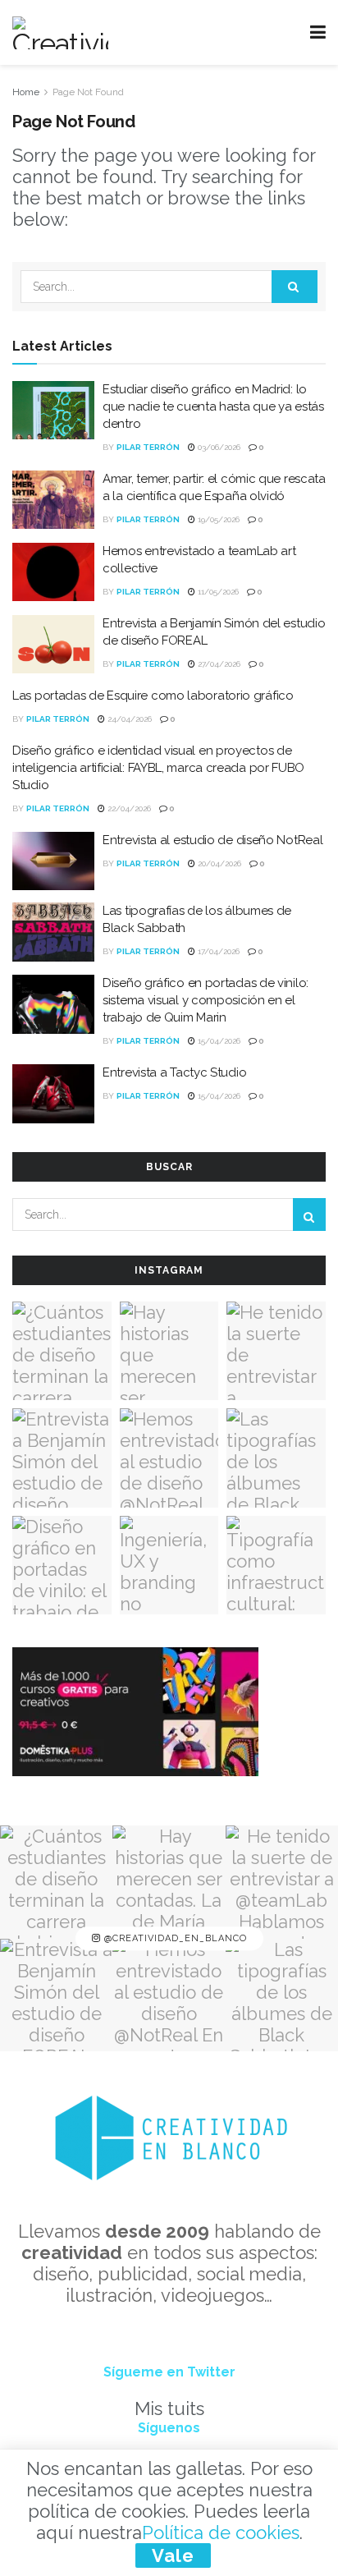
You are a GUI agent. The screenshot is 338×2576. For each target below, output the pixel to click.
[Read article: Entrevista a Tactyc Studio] (53, 1094)
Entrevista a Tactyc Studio (174, 1072)
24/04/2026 (128, 719)
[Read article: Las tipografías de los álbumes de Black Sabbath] (53, 932)
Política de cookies (221, 2532)
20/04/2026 (218, 863)
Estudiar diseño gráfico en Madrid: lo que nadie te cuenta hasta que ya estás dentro (213, 406)
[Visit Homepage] (60, 33)
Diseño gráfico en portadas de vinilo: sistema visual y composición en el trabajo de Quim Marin (206, 1000)
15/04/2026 (218, 1041)
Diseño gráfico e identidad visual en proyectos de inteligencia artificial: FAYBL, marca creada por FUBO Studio (158, 768)
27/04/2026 (218, 664)
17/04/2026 (217, 951)
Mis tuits (169, 2408)
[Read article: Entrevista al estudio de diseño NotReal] (53, 861)
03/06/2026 (218, 447)
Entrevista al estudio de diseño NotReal (212, 840)
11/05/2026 (217, 592)
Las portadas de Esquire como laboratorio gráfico (153, 696)
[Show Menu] (318, 32)
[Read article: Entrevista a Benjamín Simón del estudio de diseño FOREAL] (53, 645)
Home (26, 92)
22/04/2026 (128, 808)
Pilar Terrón (148, 447)
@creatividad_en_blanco (174, 1938)
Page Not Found (88, 92)
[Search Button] (295, 287)
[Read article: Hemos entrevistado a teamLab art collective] (53, 572)
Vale (173, 2555)
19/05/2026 (217, 519)
